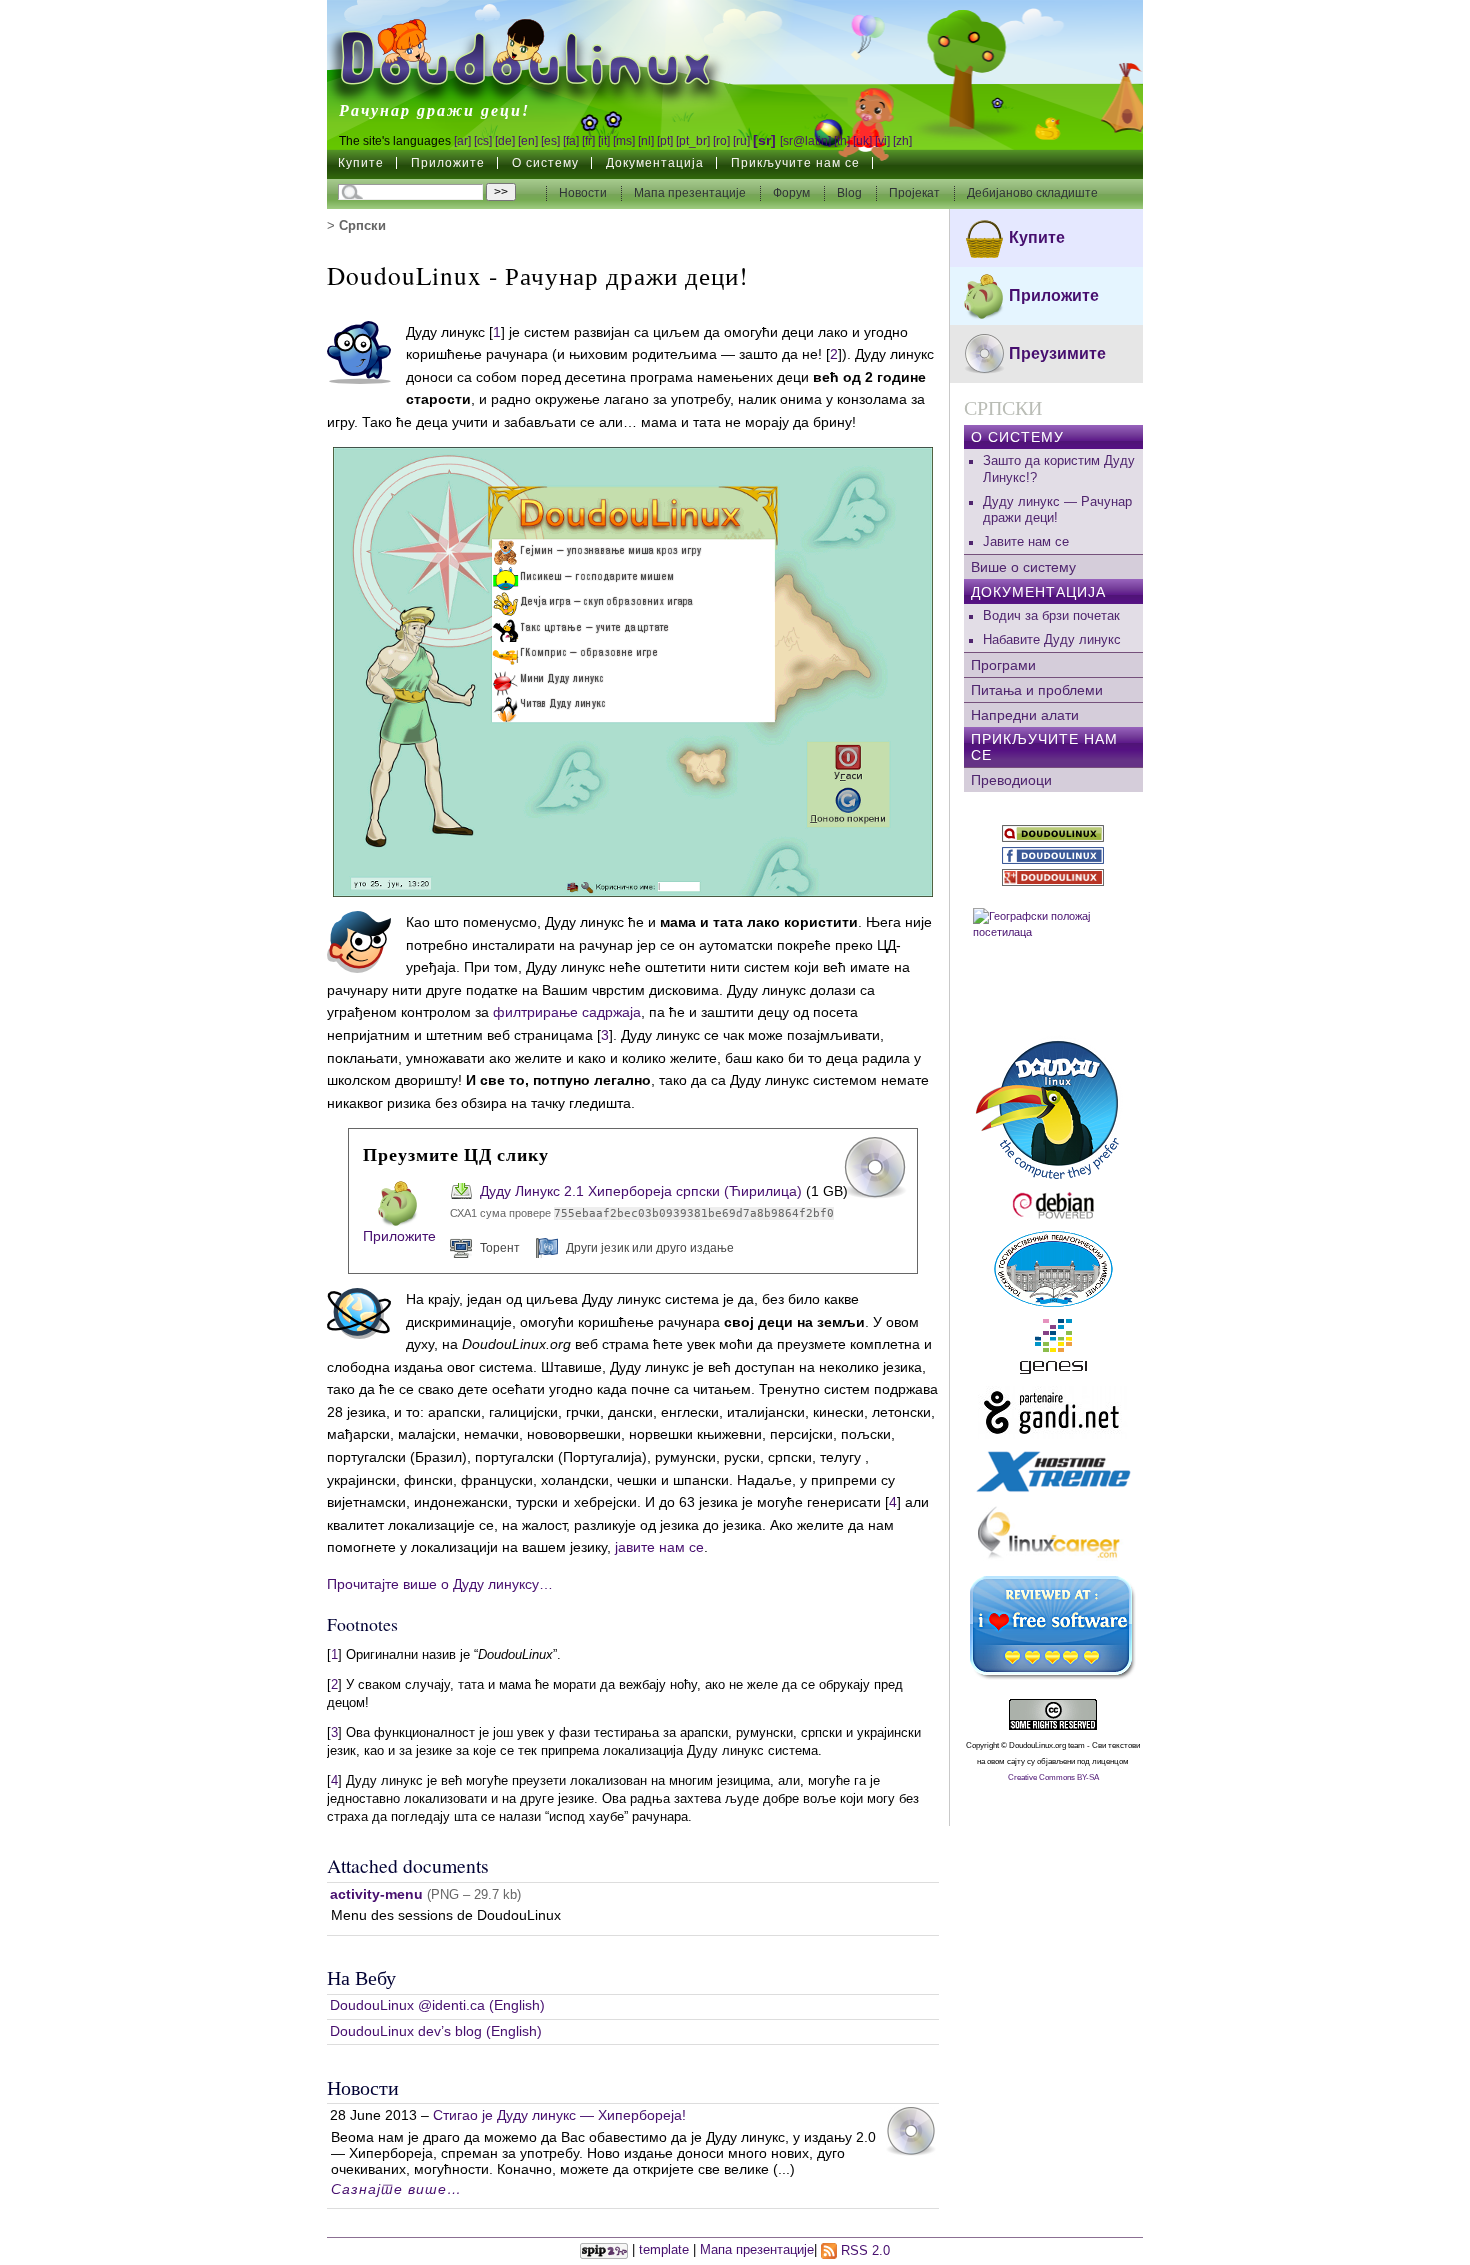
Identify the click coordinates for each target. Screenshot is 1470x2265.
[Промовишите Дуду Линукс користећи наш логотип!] (1054, 1107)
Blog (851, 193)
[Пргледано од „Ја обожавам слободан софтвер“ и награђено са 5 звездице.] (1054, 1628)
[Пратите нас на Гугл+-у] (1054, 877)
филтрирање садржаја (567, 1012)
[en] (528, 141)
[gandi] (1054, 1412)
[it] (604, 141)
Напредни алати (1025, 715)
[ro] (721, 141)
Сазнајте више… (396, 2189)
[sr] (764, 140)
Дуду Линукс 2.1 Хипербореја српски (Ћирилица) (641, 1191)
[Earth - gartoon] (359, 1313)
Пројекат (916, 193)
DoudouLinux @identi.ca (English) (437, 2005)
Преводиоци (1011, 780)
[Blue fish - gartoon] (359, 351)
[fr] (588, 141)
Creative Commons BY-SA (1053, 1777)
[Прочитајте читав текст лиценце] (1054, 1714)
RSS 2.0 (863, 2251)
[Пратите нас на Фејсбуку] (1054, 855)
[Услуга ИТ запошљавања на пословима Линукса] (1054, 1535)
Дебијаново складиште (1032, 193)
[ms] (624, 141)
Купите (361, 163)
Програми (1003, 665)
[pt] (665, 141)
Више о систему (1023, 567)
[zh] (902, 141)
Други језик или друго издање (650, 1248)
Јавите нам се (1026, 542)
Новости (584, 193)
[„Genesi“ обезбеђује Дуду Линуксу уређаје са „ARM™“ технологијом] (1054, 1346)
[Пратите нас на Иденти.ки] (1054, 833)
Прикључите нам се (795, 163)
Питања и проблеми (1037, 690)
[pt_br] (693, 141)
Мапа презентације (690, 193)
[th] (842, 141)
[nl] (646, 141)
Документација (655, 163)
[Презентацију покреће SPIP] (604, 2251)
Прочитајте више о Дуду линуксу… (440, 1584)
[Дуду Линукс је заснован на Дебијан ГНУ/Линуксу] (1054, 1205)
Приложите (448, 163)
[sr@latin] (805, 141)
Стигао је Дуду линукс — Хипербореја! (559, 2115)
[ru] (741, 141)
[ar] (462, 141)
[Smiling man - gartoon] (359, 941)
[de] (505, 141)
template (664, 2251)
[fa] (571, 141)
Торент (500, 1248)
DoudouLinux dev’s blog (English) (436, 2031)
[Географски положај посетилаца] (1054, 961)
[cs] (483, 141)
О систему (545, 163)
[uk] (862, 141)
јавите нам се (659, 1547)
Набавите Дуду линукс (1052, 640)
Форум (793, 193)
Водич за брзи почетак (1051, 616)
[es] (550, 141)
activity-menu (376, 1894)
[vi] (882, 141)
